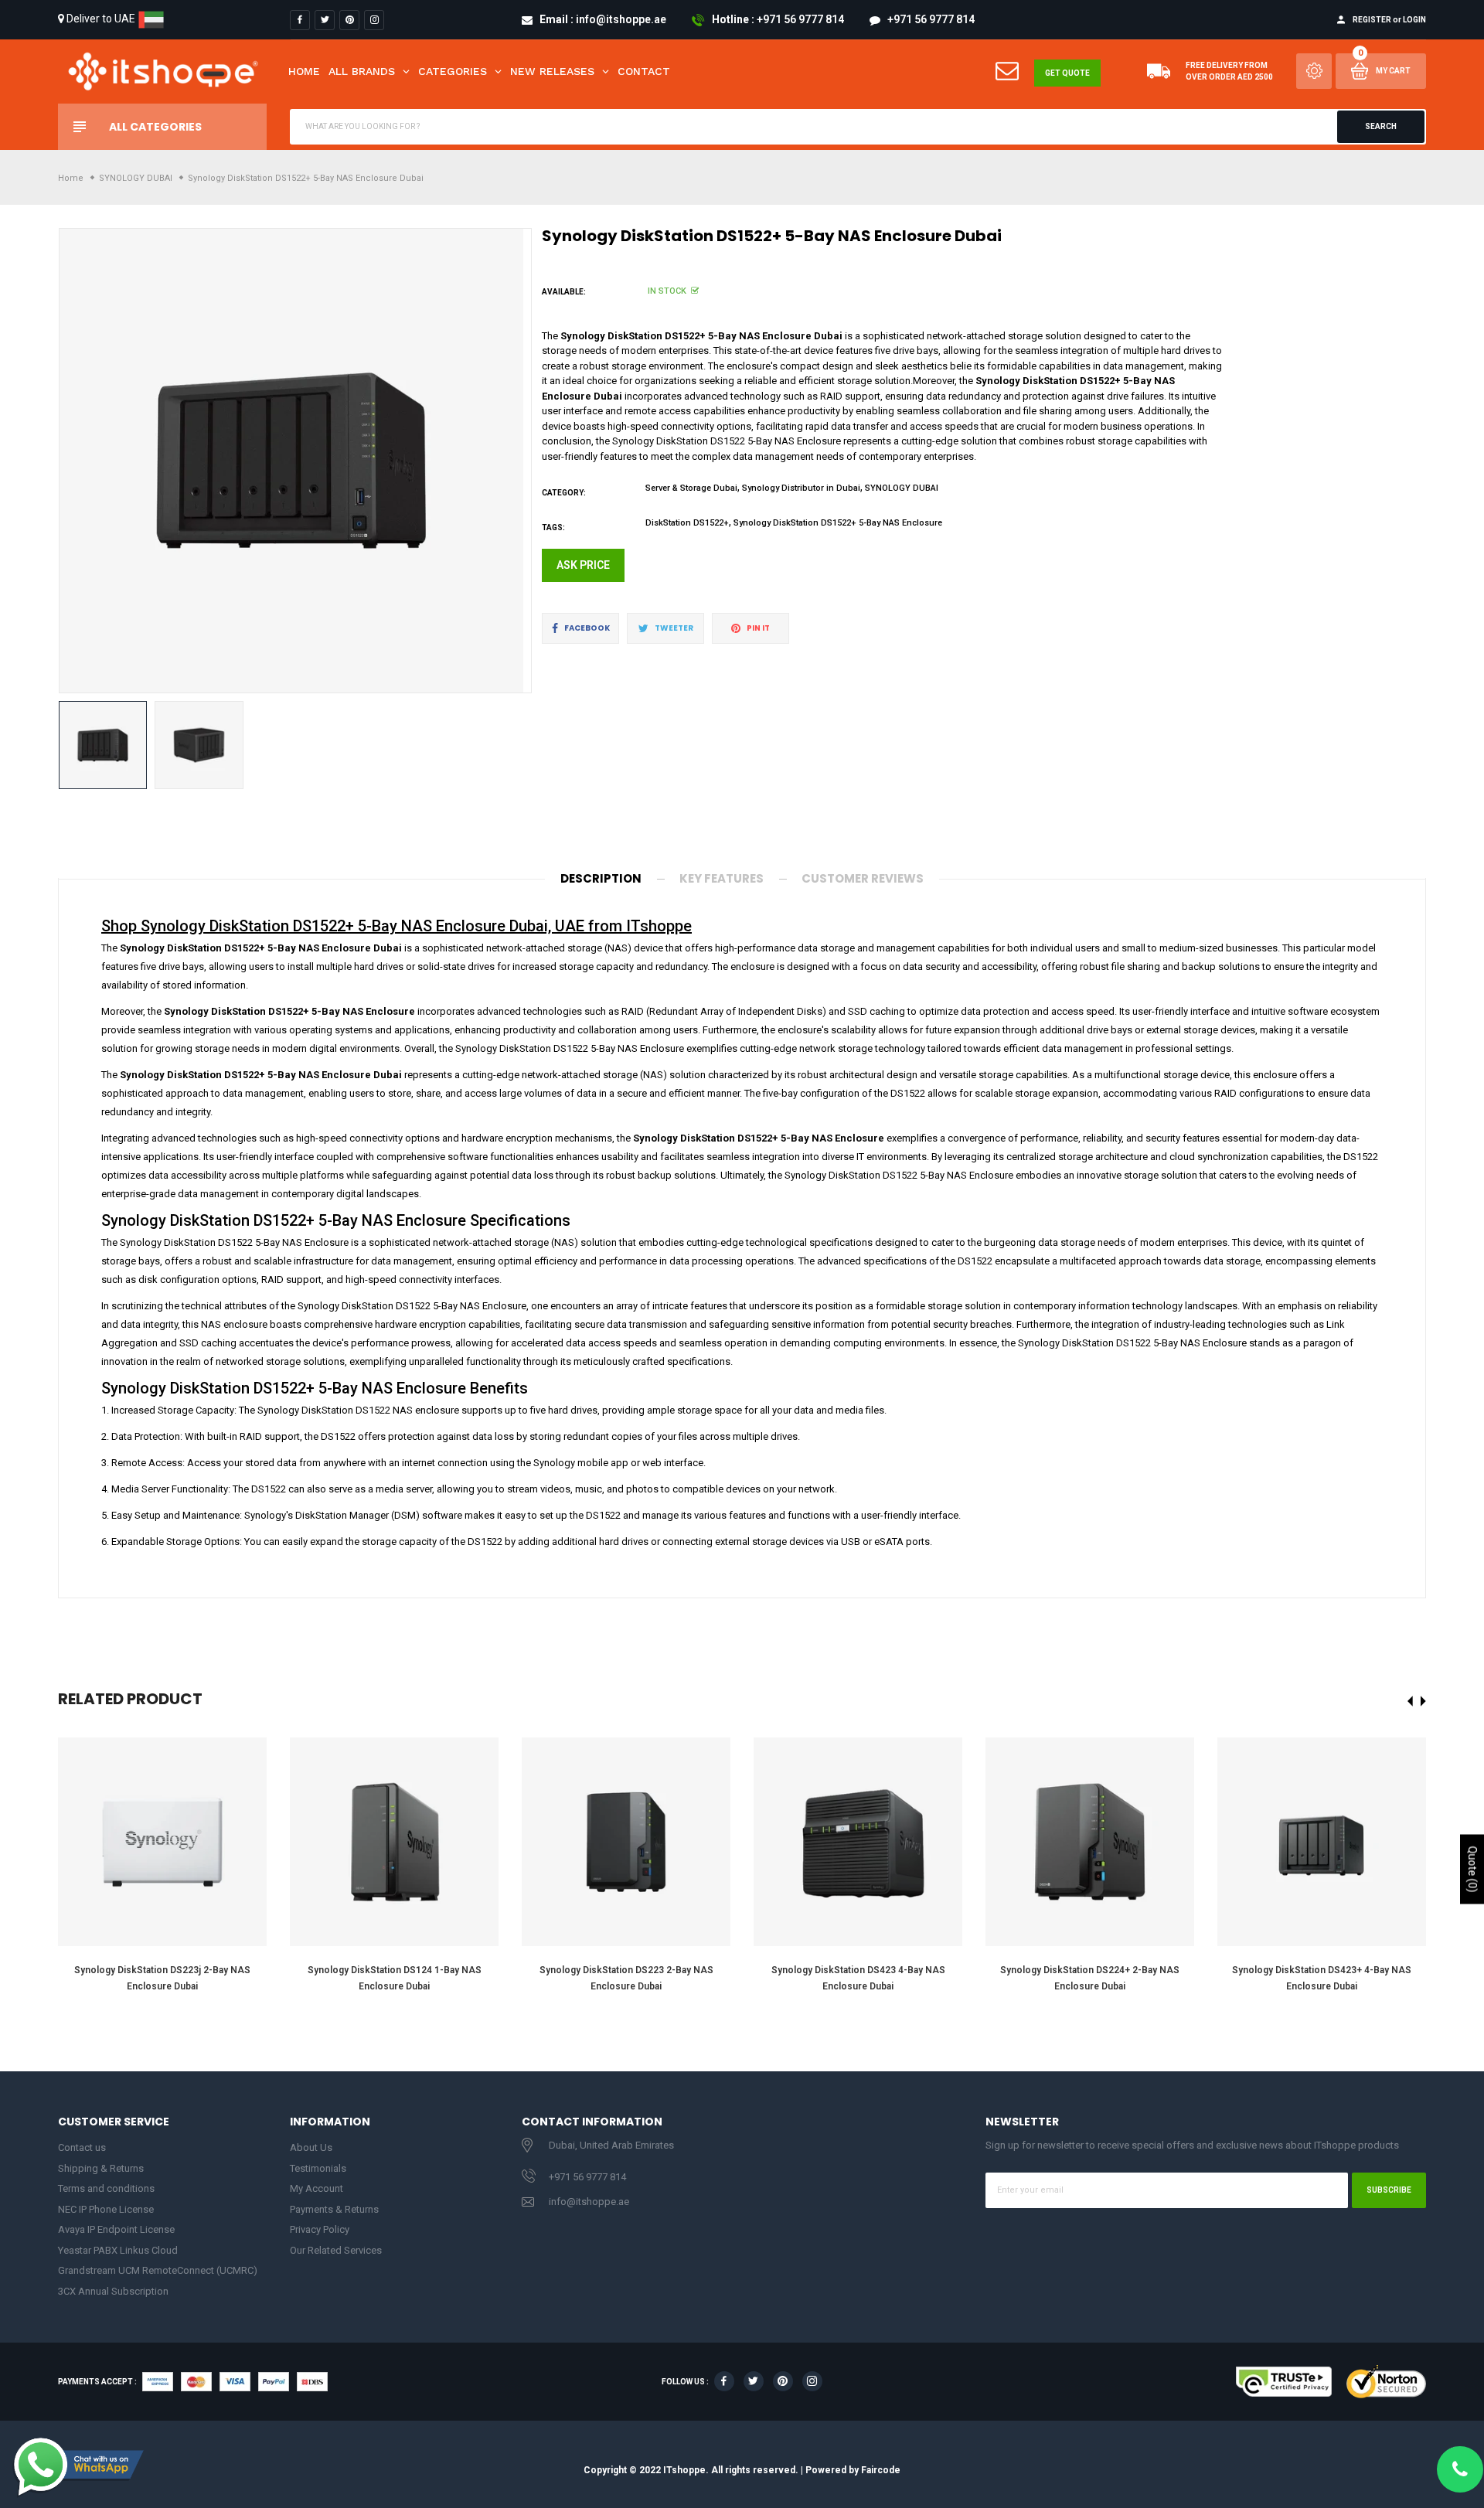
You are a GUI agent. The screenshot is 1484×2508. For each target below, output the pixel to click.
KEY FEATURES (722, 878)
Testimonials (318, 2168)
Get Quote (1067, 73)
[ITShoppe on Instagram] (374, 20)
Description (601, 878)
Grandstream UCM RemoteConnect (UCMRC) (158, 2270)
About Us (311, 2147)
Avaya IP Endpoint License (116, 2229)
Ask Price (583, 565)
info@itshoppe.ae (589, 2202)
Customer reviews (863, 878)
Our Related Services (336, 2250)
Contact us (82, 2147)
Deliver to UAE (101, 19)
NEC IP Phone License (106, 2209)
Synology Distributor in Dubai (801, 488)
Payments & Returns (334, 2209)
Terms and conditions (106, 2188)
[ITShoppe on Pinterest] (349, 20)
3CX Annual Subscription (113, 2291)
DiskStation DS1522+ (687, 523)
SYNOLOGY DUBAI (902, 488)
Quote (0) (1472, 1869)
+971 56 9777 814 (587, 2177)
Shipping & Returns (101, 2168)
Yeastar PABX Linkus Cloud (118, 2250)
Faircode (881, 2470)
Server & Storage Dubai (691, 488)
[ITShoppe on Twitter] (325, 20)
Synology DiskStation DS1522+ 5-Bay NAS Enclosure (838, 523)
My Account (317, 2188)
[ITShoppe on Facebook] (300, 20)
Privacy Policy (320, 2229)
